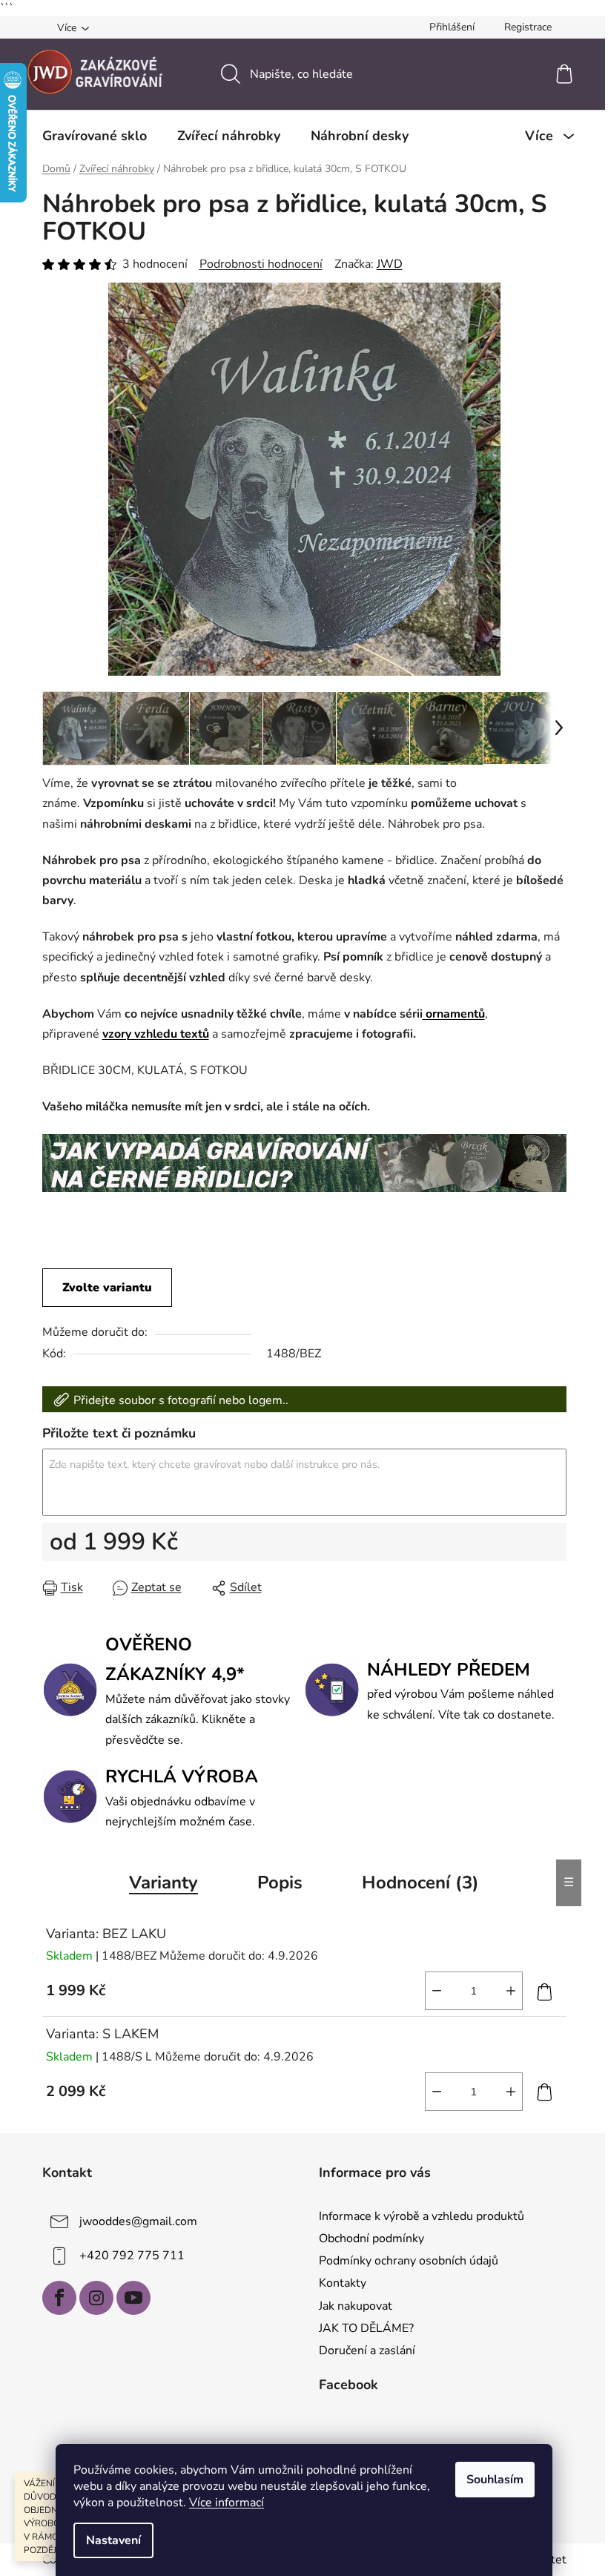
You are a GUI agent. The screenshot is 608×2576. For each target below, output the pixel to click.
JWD (390, 264)
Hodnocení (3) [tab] (420, 1882)
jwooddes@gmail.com (138, 2221)
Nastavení (113, 2540)
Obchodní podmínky (371, 2239)
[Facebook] (59, 2298)
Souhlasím (495, 2480)
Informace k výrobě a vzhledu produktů (422, 2216)
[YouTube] (133, 2298)
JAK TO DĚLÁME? (366, 2328)
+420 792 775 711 (132, 2256)
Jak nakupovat (356, 2306)
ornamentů (455, 1014)
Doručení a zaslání (367, 2351)
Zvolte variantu (107, 1288)
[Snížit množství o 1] (437, 1991)
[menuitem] (95, 136)
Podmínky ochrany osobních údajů (409, 2261)
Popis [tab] (280, 1882)
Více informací (227, 2503)
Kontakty (343, 2283)
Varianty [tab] (163, 1882)
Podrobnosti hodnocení (261, 264)
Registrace (528, 27)
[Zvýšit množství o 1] (511, 1991)
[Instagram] (96, 2298)
